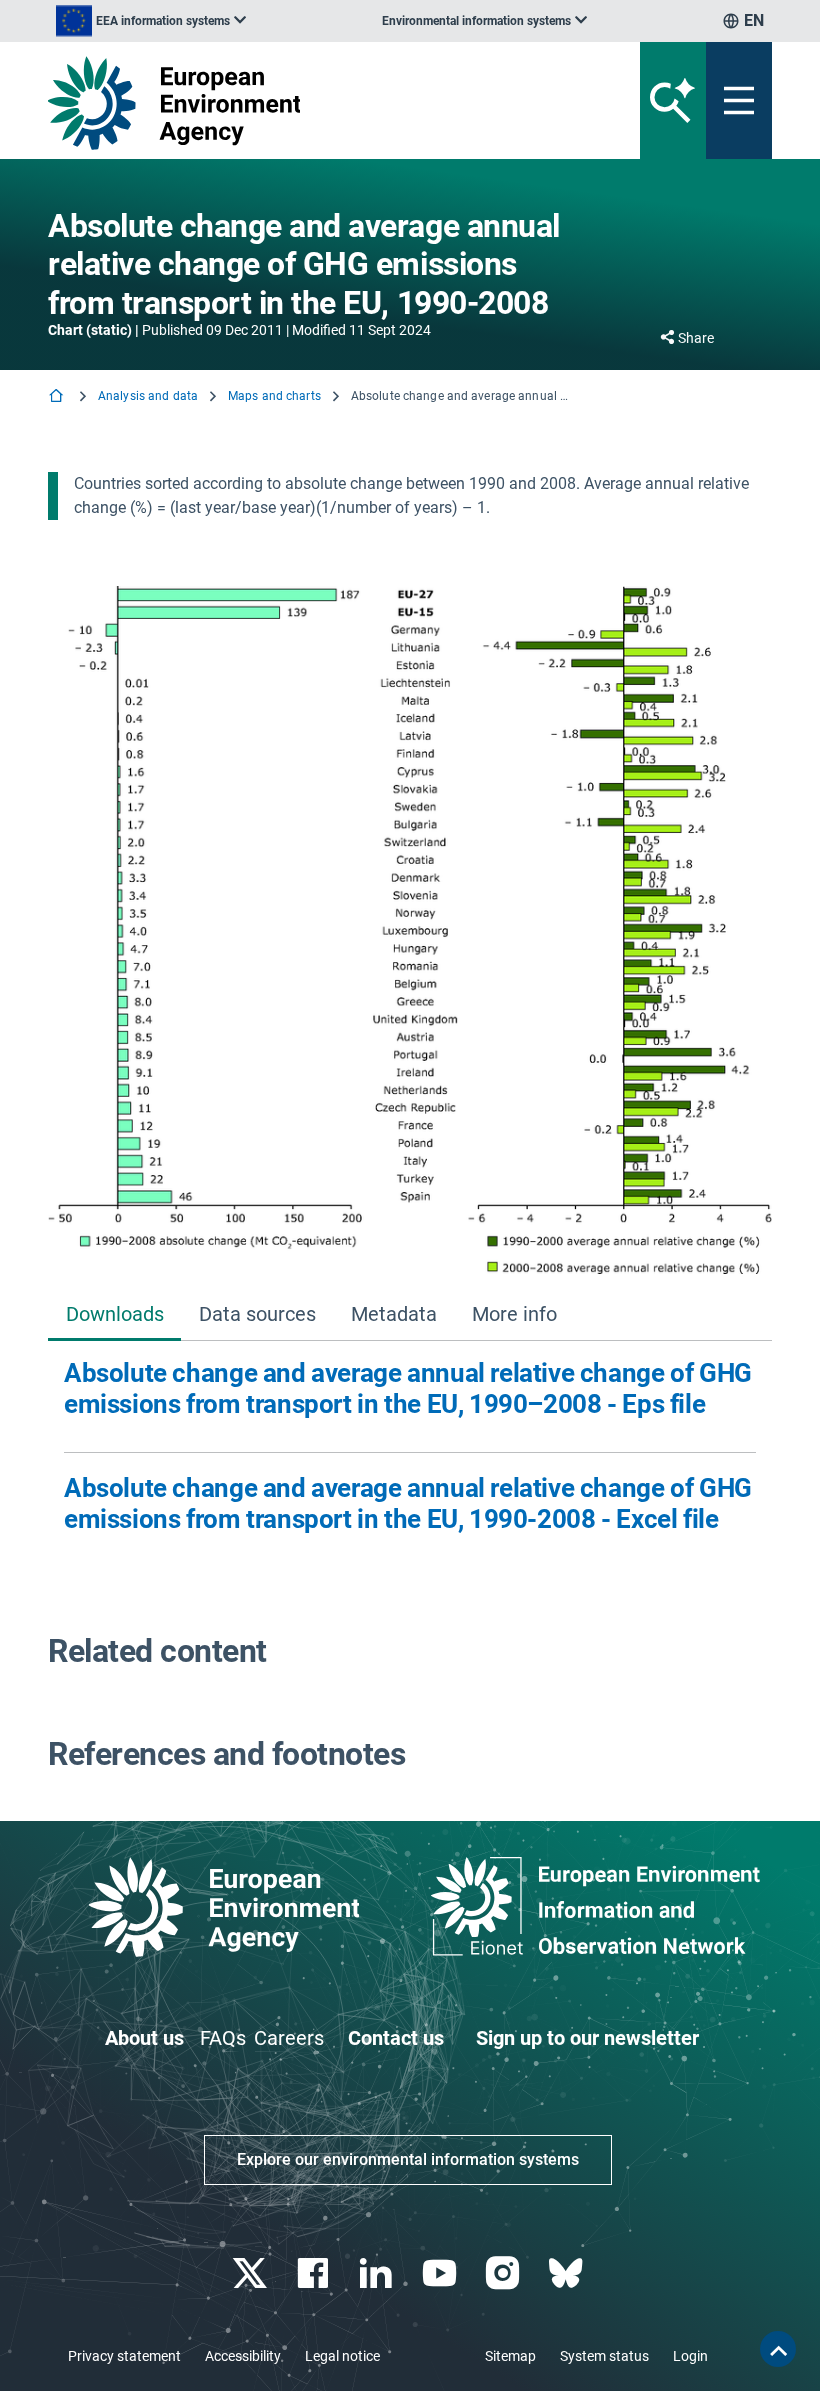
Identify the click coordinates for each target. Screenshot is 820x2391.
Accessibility (243, 2356)
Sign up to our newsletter (587, 2038)
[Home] (58, 397)
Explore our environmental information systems (408, 2159)
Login (690, 2356)
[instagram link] (504, 2273)
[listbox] (151, 21)
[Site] (284, 103)
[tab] (114, 1315)
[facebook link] (315, 2273)
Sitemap (510, 2356)
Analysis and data (148, 396)
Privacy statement (124, 2356)
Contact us (396, 2038)
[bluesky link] (567, 2273)
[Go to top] (778, 2349)
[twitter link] (251, 2273)
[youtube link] (441, 2273)
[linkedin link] (378, 2273)
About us (144, 2038)
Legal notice (342, 2356)
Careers (289, 2038)
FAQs (223, 2038)
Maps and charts (274, 396)
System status (604, 2356)
